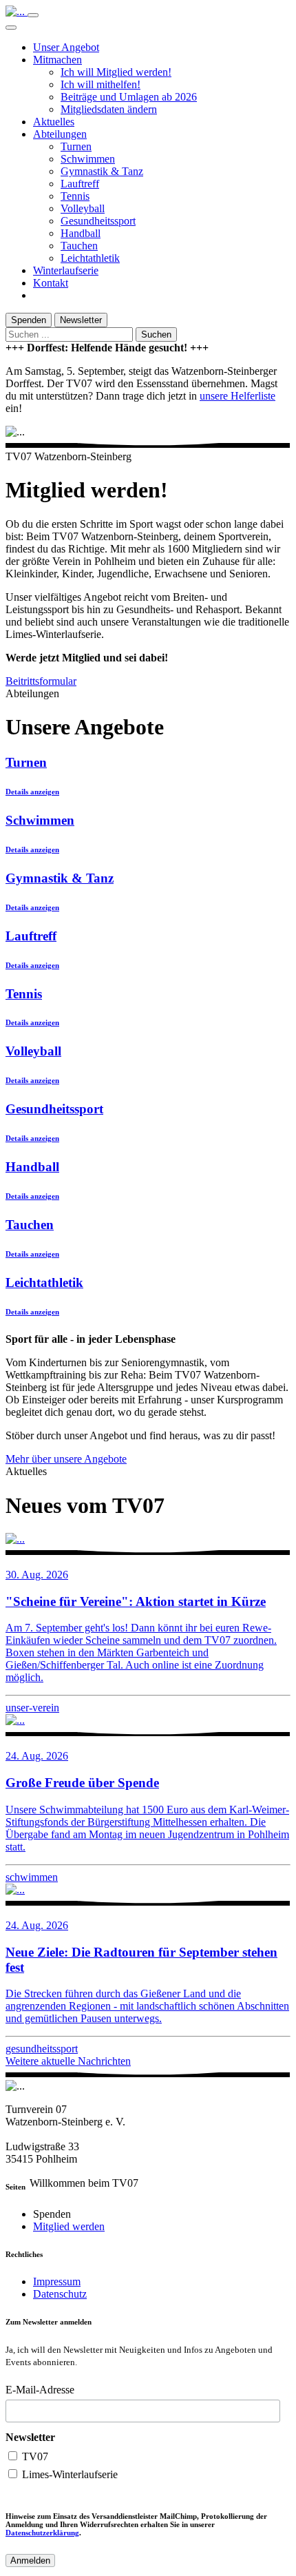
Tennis (75, 196)
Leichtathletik (90, 258)
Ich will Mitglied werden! (116, 72)
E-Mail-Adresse (40, 2390)
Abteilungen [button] (60, 134)
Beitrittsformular (41, 681)
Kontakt (51, 283)
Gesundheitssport (98, 221)
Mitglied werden (69, 2226)
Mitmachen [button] (57, 60)
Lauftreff (80, 184)
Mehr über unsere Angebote (66, 1459)
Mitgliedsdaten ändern (109, 109)
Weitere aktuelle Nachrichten (68, 2061)
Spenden (29, 320)
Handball (81, 233)
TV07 (34, 2456)
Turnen (76, 146)
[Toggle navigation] (33, 15)
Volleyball (83, 208)
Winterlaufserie (66, 270)
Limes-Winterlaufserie (68, 2474)
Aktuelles (54, 122)
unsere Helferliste (237, 396)
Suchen (156, 334)
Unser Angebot (66, 47)
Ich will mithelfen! (101, 84)
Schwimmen (88, 159)
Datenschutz (60, 2294)
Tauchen (79, 246)
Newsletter (81, 320)
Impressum (57, 2281)
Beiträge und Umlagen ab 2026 (129, 97)
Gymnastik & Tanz (102, 171)
